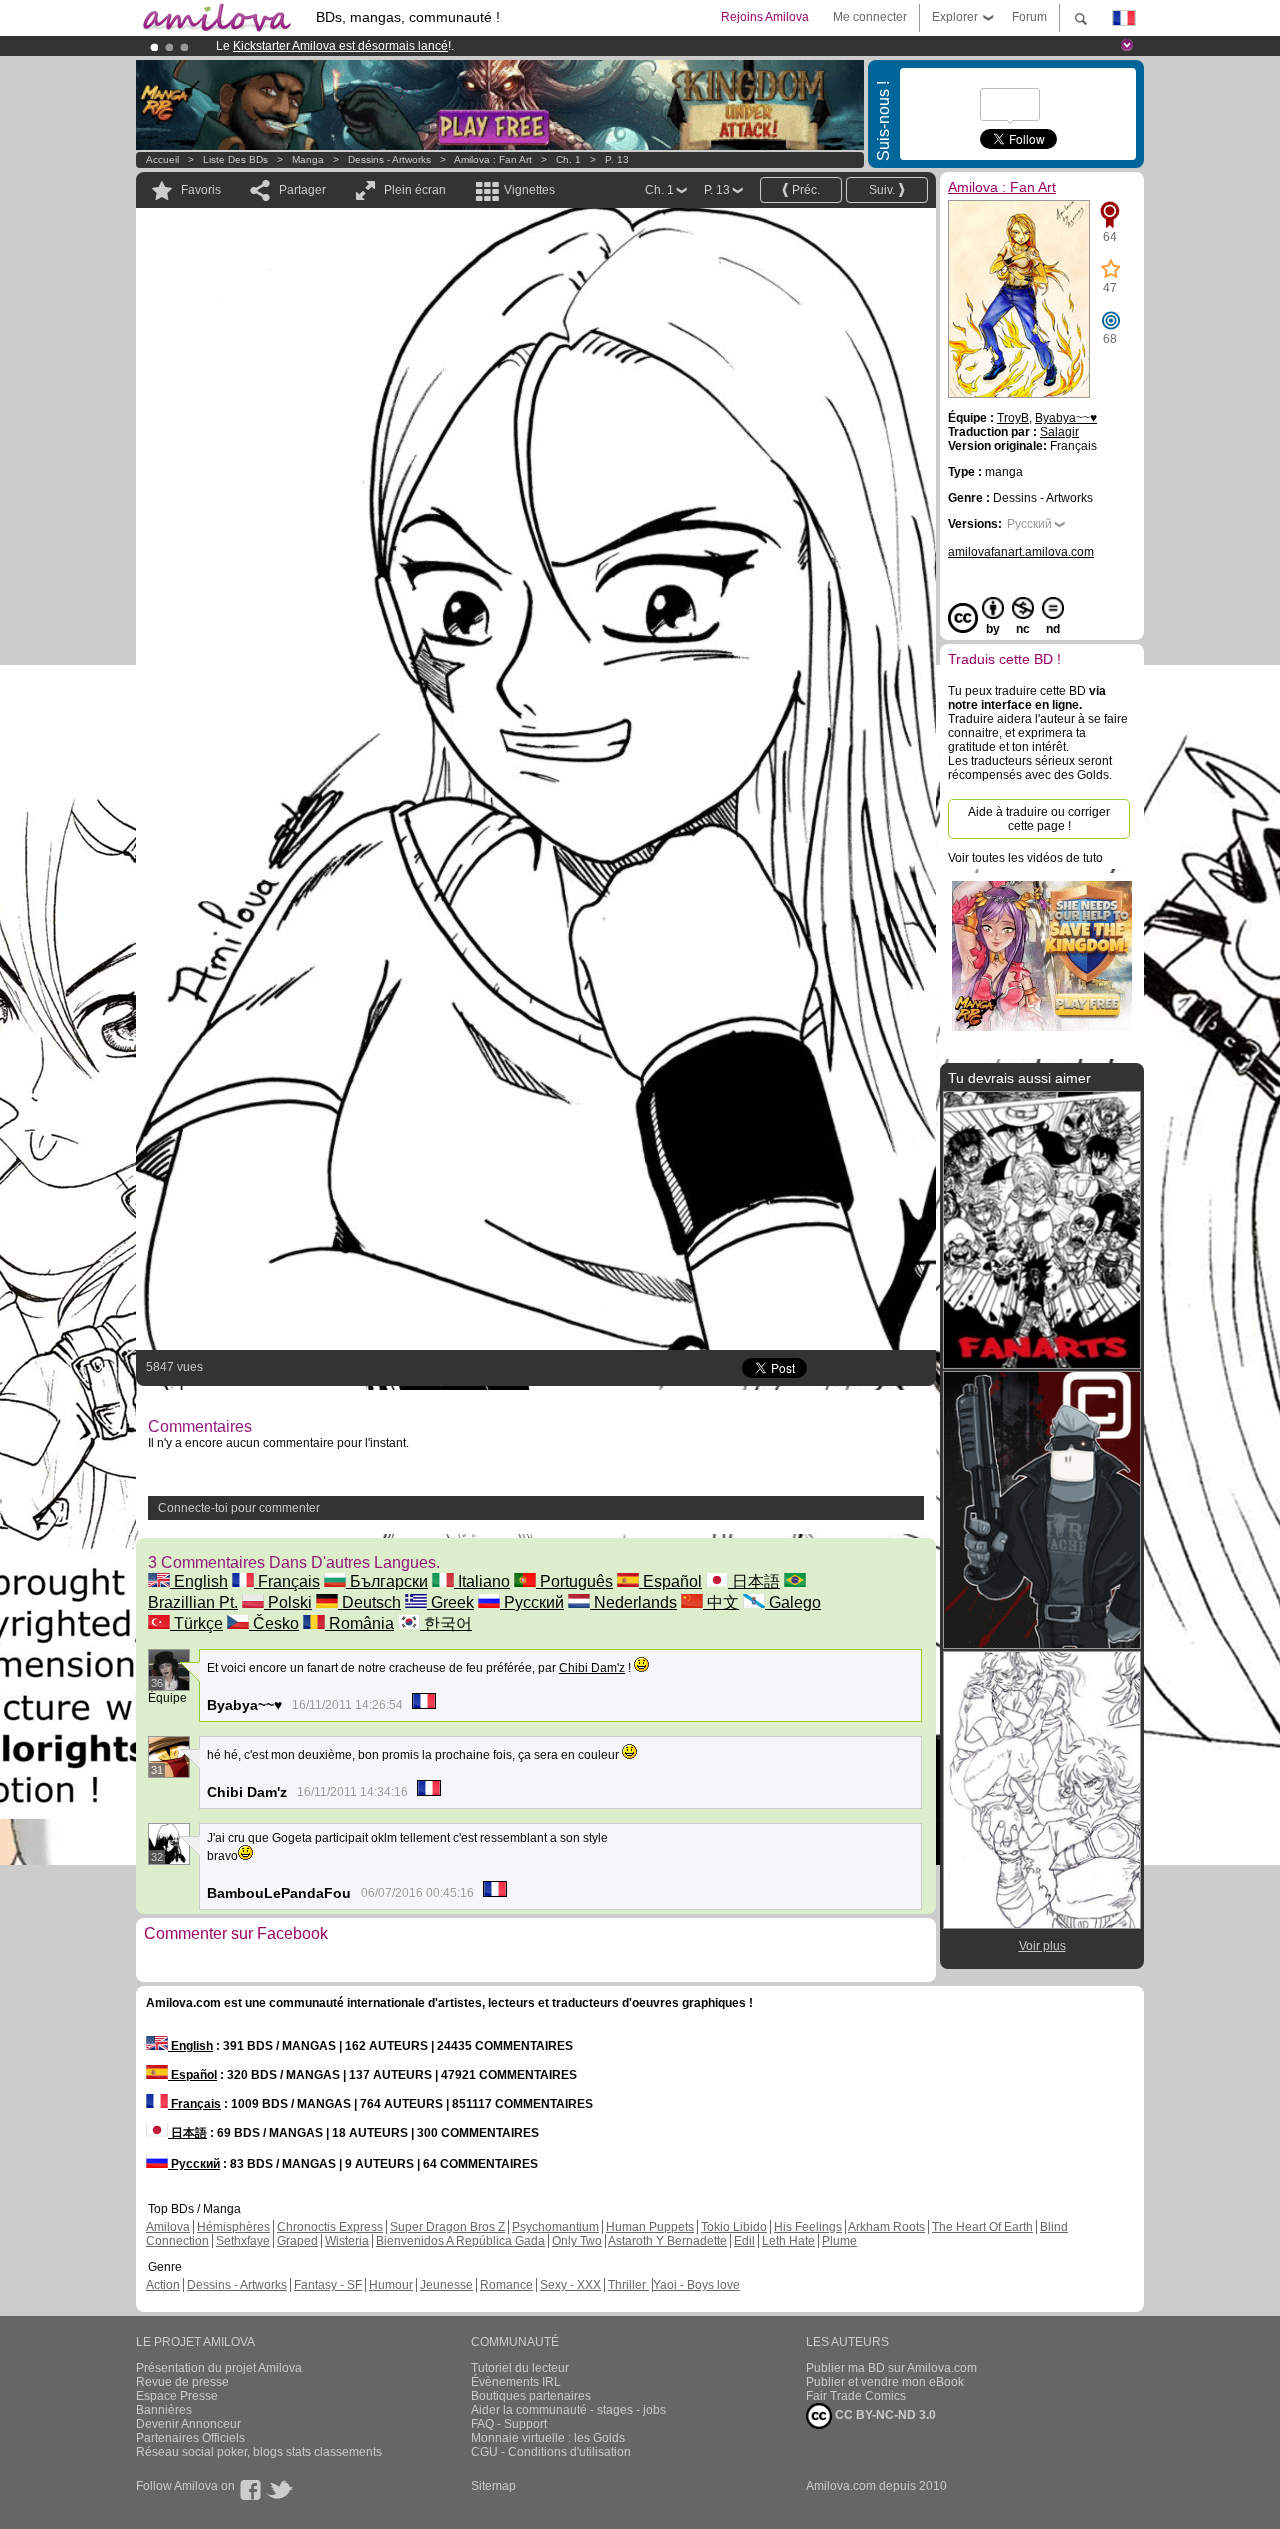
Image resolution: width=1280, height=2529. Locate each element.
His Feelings (808, 2227)
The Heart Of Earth (982, 2227)
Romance (506, 2285)
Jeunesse (446, 2285)
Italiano (482, 1581)
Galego (793, 1602)
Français (287, 1581)
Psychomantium (555, 2227)
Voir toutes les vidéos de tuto (1025, 858)
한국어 (446, 1623)
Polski (288, 1602)
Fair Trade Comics (856, 2396)
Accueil (162, 159)
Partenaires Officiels (190, 2438)
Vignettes (529, 190)
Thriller (628, 2285)
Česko (274, 1623)
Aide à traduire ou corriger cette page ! (1039, 819)
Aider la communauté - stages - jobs (568, 2410)
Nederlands (633, 1602)
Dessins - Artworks (389, 159)
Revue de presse (182, 2382)
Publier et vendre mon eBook (885, 2382)
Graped (297, 2241)
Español (670, 1581)
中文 (721, 1602)
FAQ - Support (509, 2424)
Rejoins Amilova (765, 17)
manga (308, 159)
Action (163, 2285)
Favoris (201, 190)
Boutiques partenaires (531, 2396)
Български (387, 1581)
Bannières (164, 2410)
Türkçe (196, 1623)
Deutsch (369, 1602)
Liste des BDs (235, 159)
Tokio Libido (734, 2227)
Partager (302, 190)
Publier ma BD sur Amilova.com (891, 2368)
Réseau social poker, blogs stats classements (259, 2452)
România (359, 1623)
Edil (744, 2241)
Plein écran (415, 190)
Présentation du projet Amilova (219, 2368)
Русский (532, 1602)
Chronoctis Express (330, 2227)
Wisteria (347, 2241)
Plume (839, 2241)
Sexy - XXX (570, 2285)
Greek (450, 1602)
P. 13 (617, 159)
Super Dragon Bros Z (447, 2227)
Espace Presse (177, 2396)
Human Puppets (650, 2227)
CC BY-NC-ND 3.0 (884, 2415)
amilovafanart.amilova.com (1021, 552)
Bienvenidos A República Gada (460, 2241)
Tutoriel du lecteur (520, 2368)
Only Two (577, 2241)
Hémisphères (233, 2227)
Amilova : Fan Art (493, 159)
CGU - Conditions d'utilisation (551, 2452)
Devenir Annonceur (188, 2424)
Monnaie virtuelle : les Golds (548, 2438)
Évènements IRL (516, 2382)
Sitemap (493, 2486)
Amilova (168, 2227)
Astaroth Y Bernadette (667, 2241)
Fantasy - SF (328, 2285)
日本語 (754, 1581)
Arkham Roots (886, 2227)
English (199, 1581)
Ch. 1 (568, 159)
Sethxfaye (243, 2241)
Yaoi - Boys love (696, 2285)
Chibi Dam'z (592, 1668)
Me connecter (870, 17)
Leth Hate (788, 2241)
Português (574, 1581)
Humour (391, 2285)
